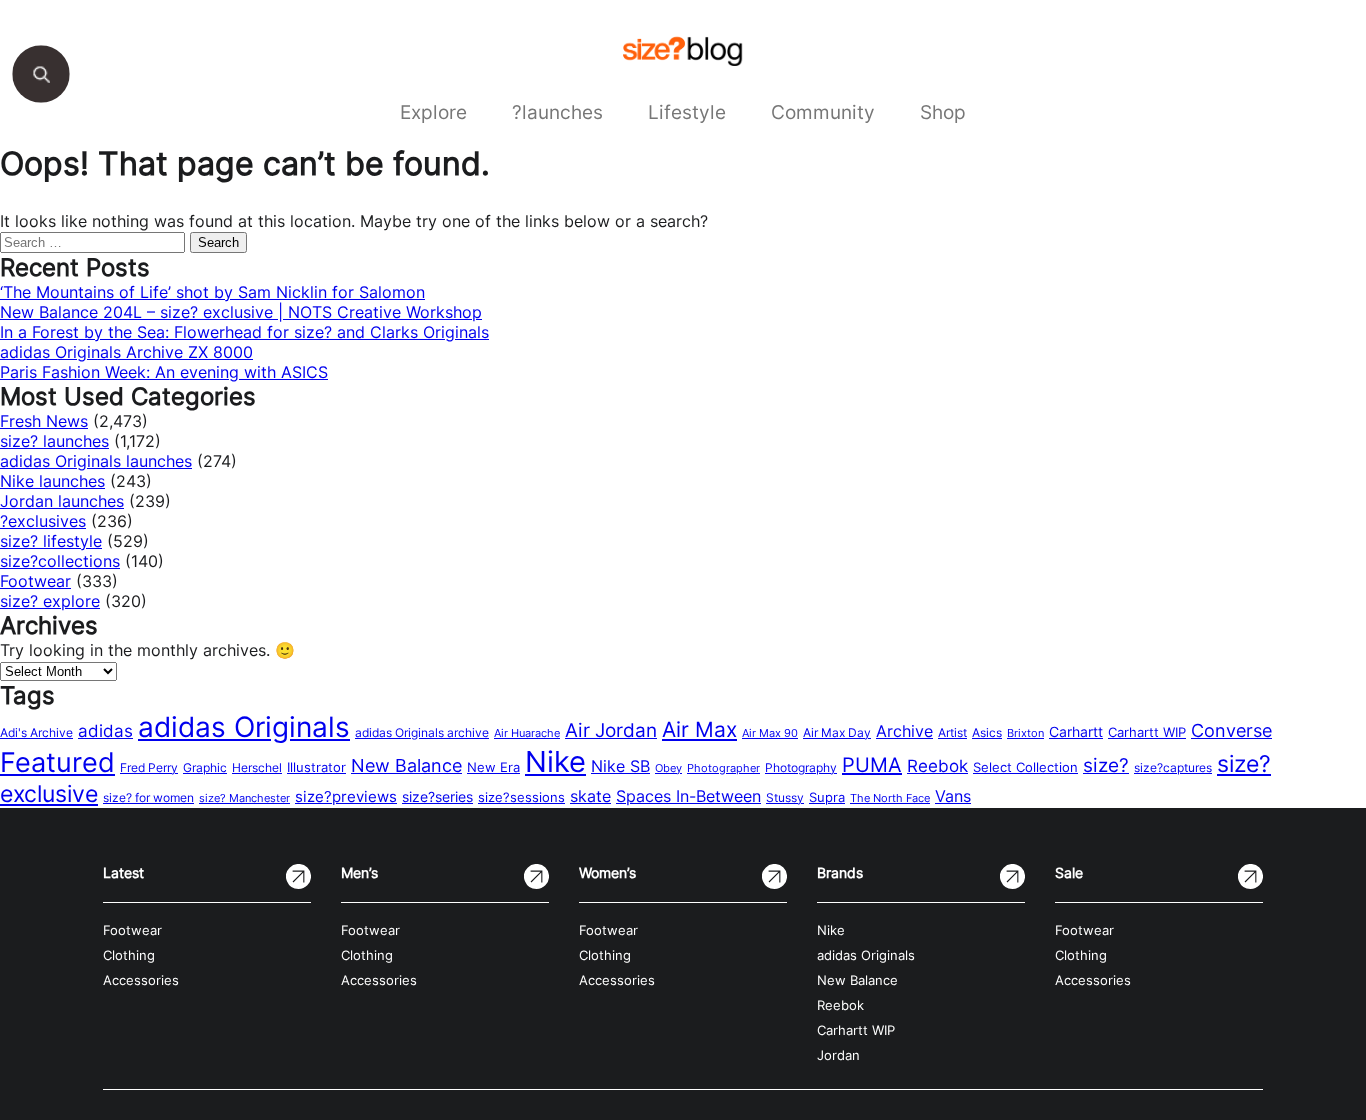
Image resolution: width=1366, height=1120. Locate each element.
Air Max (699, 729)
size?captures (1173, 768)
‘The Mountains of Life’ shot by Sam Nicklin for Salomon (212, 292)
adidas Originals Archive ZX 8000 (126, 352)
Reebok (937, 766)
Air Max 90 (770, 733)
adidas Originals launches (96, 461)
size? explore (50, 601)
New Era (493, 767)
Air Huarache (527, 733)
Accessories (141, 980)
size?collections (60, 561)
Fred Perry (149, 768)
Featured (57, 762)
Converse (1231, 730)
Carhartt (1076, 731)
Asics (987, 732)
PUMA (872, 765)
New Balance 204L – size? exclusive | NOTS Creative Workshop (241, 312)
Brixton (1025, 733)
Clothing (129, 955)
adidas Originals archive (422, 732)
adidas (105, 731)
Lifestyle (687, 112)
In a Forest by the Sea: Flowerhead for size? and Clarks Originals (244, 332)
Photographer (723, 768)
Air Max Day (837, 733)
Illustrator (316, 767)
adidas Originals (244, 727)
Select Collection (1025, 767)
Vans (953, 796)
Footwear (35, 581)
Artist (952, 732)
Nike (555, 761)
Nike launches (52, 481)
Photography (801, 768)
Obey (668, 768)
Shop (943, 112)
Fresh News (44, 421)
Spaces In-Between (688, 796)
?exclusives (43, 521)
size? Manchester (244, 798)
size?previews (346, 797)
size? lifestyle (51, 541)
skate (590, 796)
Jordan (838, 1055)
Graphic (205, 767)
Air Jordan (611, 730)
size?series (437, 796)
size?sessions (521, 797)
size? (1106, 765)
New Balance (406, 765)
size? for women (148, 797)
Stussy (785, 798)
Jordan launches (62, 501)
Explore (433, 112)
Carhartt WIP (1147, 732)
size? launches (54, 441)
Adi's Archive (36, 732)
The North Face (890, 798)
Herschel (257, 767)
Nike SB (620, 766)
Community (823, 112)
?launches (557, 112)
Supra (827, 797)
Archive (904, 731)
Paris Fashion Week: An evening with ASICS (164, 372)
